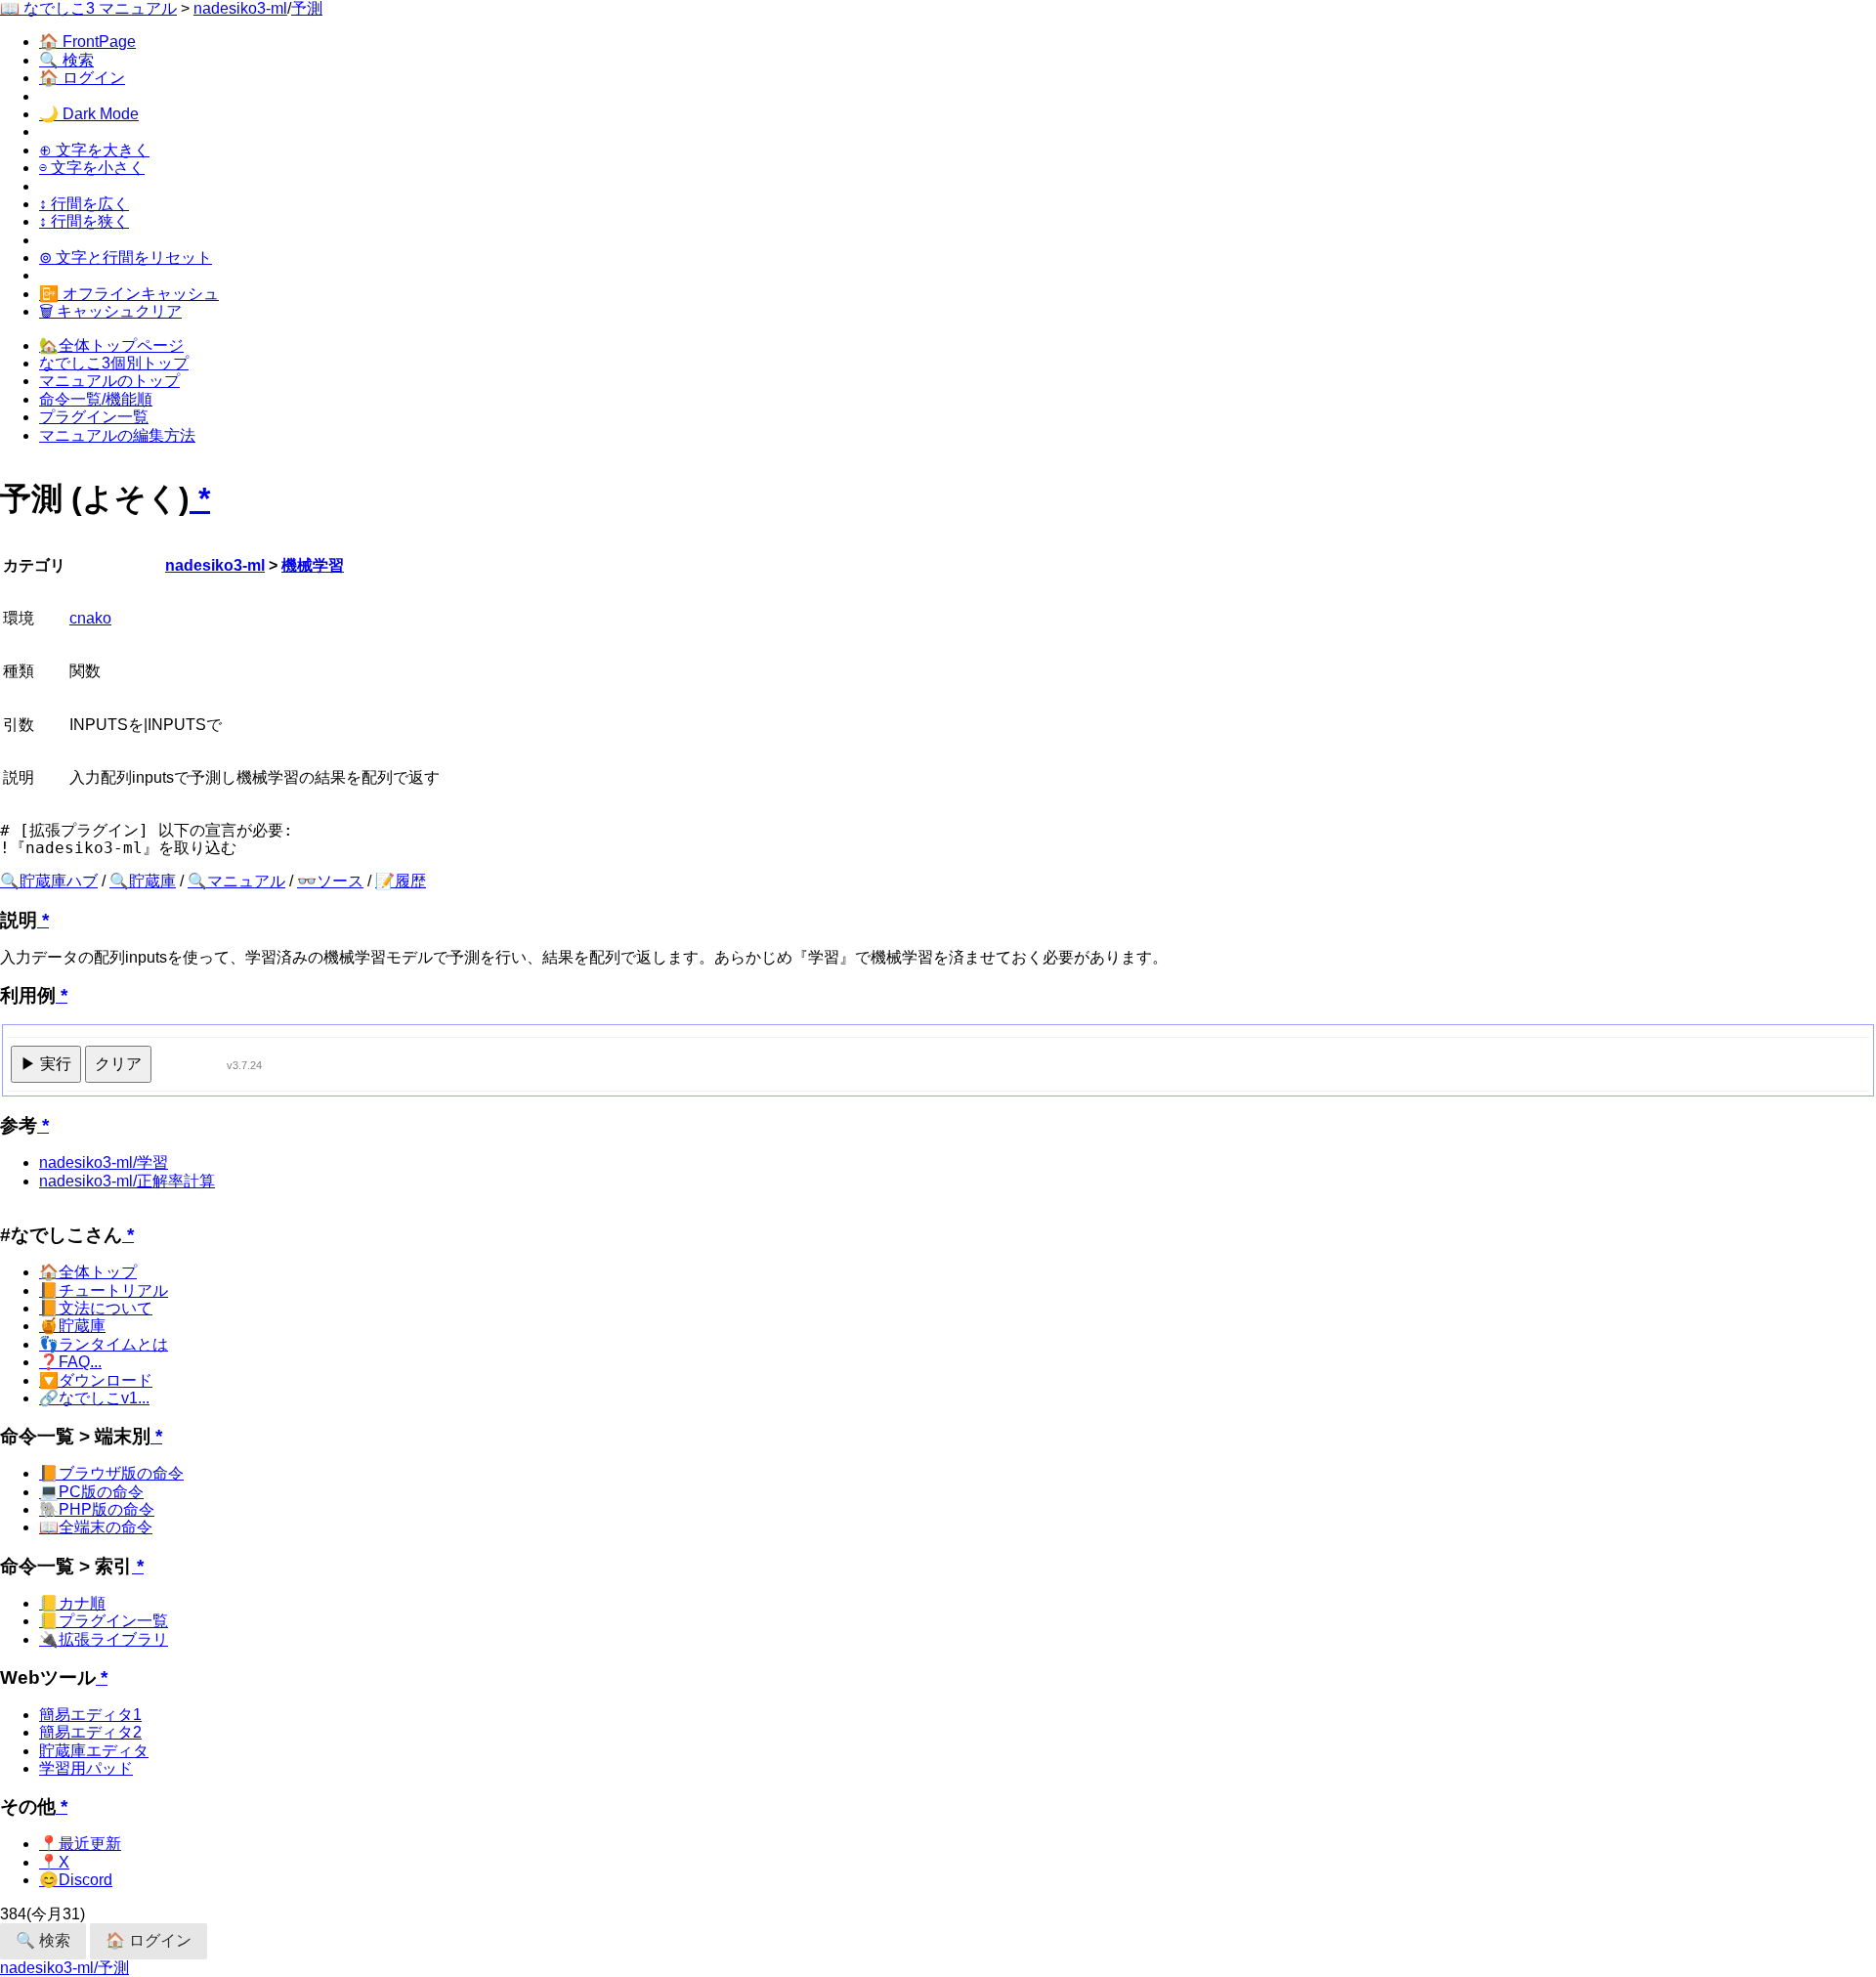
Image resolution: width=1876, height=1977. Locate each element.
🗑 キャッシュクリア (110, 311)
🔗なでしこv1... (94, 1398)
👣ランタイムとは (104, 1344)
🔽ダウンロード (96, 1380)
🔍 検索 (66, 60)
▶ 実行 (46, 1064)
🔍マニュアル (236, 881)
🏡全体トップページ (111, 345)
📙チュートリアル (104, 1290)
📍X (54, 1862)
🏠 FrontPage (87, 42)
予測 (307, 8)
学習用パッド (86, 1768)
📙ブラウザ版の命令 (111, 1473)
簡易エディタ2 (90, 1732)
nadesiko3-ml (240, 8)
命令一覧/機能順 (96, 399)
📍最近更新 (80, 1844)
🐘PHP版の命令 (97, 1509)
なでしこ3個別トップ (114, 363)
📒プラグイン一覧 (104, 1621)
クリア (118, 1064)
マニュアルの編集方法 (117, 435)
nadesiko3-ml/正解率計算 (127, 1181)
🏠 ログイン (82, 78)
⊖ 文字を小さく (92, 168)
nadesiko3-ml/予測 (64, 1968)
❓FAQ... (70, 1362)
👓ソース (330, 881)
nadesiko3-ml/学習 (104, 1162)
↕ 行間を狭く (84, 221)
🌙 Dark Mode (89, 114)
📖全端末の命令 (96, 1527)
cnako (90, 618)
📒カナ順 (72, 1603)
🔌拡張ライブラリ (104, 1639)
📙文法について (96, 1308)
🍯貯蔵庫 (72, 1326)
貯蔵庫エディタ (94, 1751)
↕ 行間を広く (84, 204)
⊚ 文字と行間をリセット (126, 258)
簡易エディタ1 (90, 1715)
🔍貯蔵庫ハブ (49, 881)
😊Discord (76, 1880)
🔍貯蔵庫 (143, 881)
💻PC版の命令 (91, 1492)
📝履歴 (401, 881)
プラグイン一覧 (94, 417)
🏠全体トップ (88, 1272)
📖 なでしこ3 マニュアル (88, 8)
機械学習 (313, 565)
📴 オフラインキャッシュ (129, 294)
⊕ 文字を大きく (94, 150)
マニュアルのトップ (109, 381)
